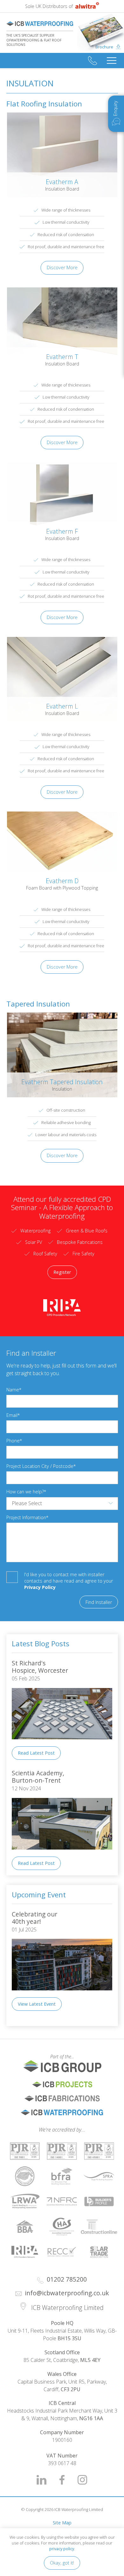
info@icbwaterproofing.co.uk (67, 2293)
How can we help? (25, 1492)
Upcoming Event (39, 1895)
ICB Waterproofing (62, 2112)
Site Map (62, 2523)
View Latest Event (37, 2004)
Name (13, 1390)
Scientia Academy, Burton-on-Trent (39, 1777)
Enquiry (115, 108)
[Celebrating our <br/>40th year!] (62, 1995)
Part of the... (40, 2056)
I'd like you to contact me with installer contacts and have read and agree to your (69, 1581)
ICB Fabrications (62, 2098)
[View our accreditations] (25, 2151)
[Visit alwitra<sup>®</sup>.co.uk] (86, 6)
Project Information (26, 1517)
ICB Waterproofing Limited (40, 24)
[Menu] (112, 61)
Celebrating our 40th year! (35, 1918)
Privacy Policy (40, 1587)
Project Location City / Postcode (40, 1466)
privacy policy (62, 2549)
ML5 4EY (90, 2360)
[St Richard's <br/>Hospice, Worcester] (62, 1744)
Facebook (62, 2480)
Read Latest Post (36, 1753)
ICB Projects (62, 2084)
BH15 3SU (69, 2338)
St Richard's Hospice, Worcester (40, 1667)
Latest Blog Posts (41, 1644)
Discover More (62, 267)
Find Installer (99, 1602)
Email (12, 1415)
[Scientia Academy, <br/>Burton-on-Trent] (62, 1854)
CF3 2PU (71, 2389)
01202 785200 (93, 61)
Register (62, 1272)
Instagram (82, 2480)
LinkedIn (42, 2480)
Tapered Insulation (38, 1004)
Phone (13, 1441)
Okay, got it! (62, 2563)
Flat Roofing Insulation (44, 104)
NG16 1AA (91, 2418)
